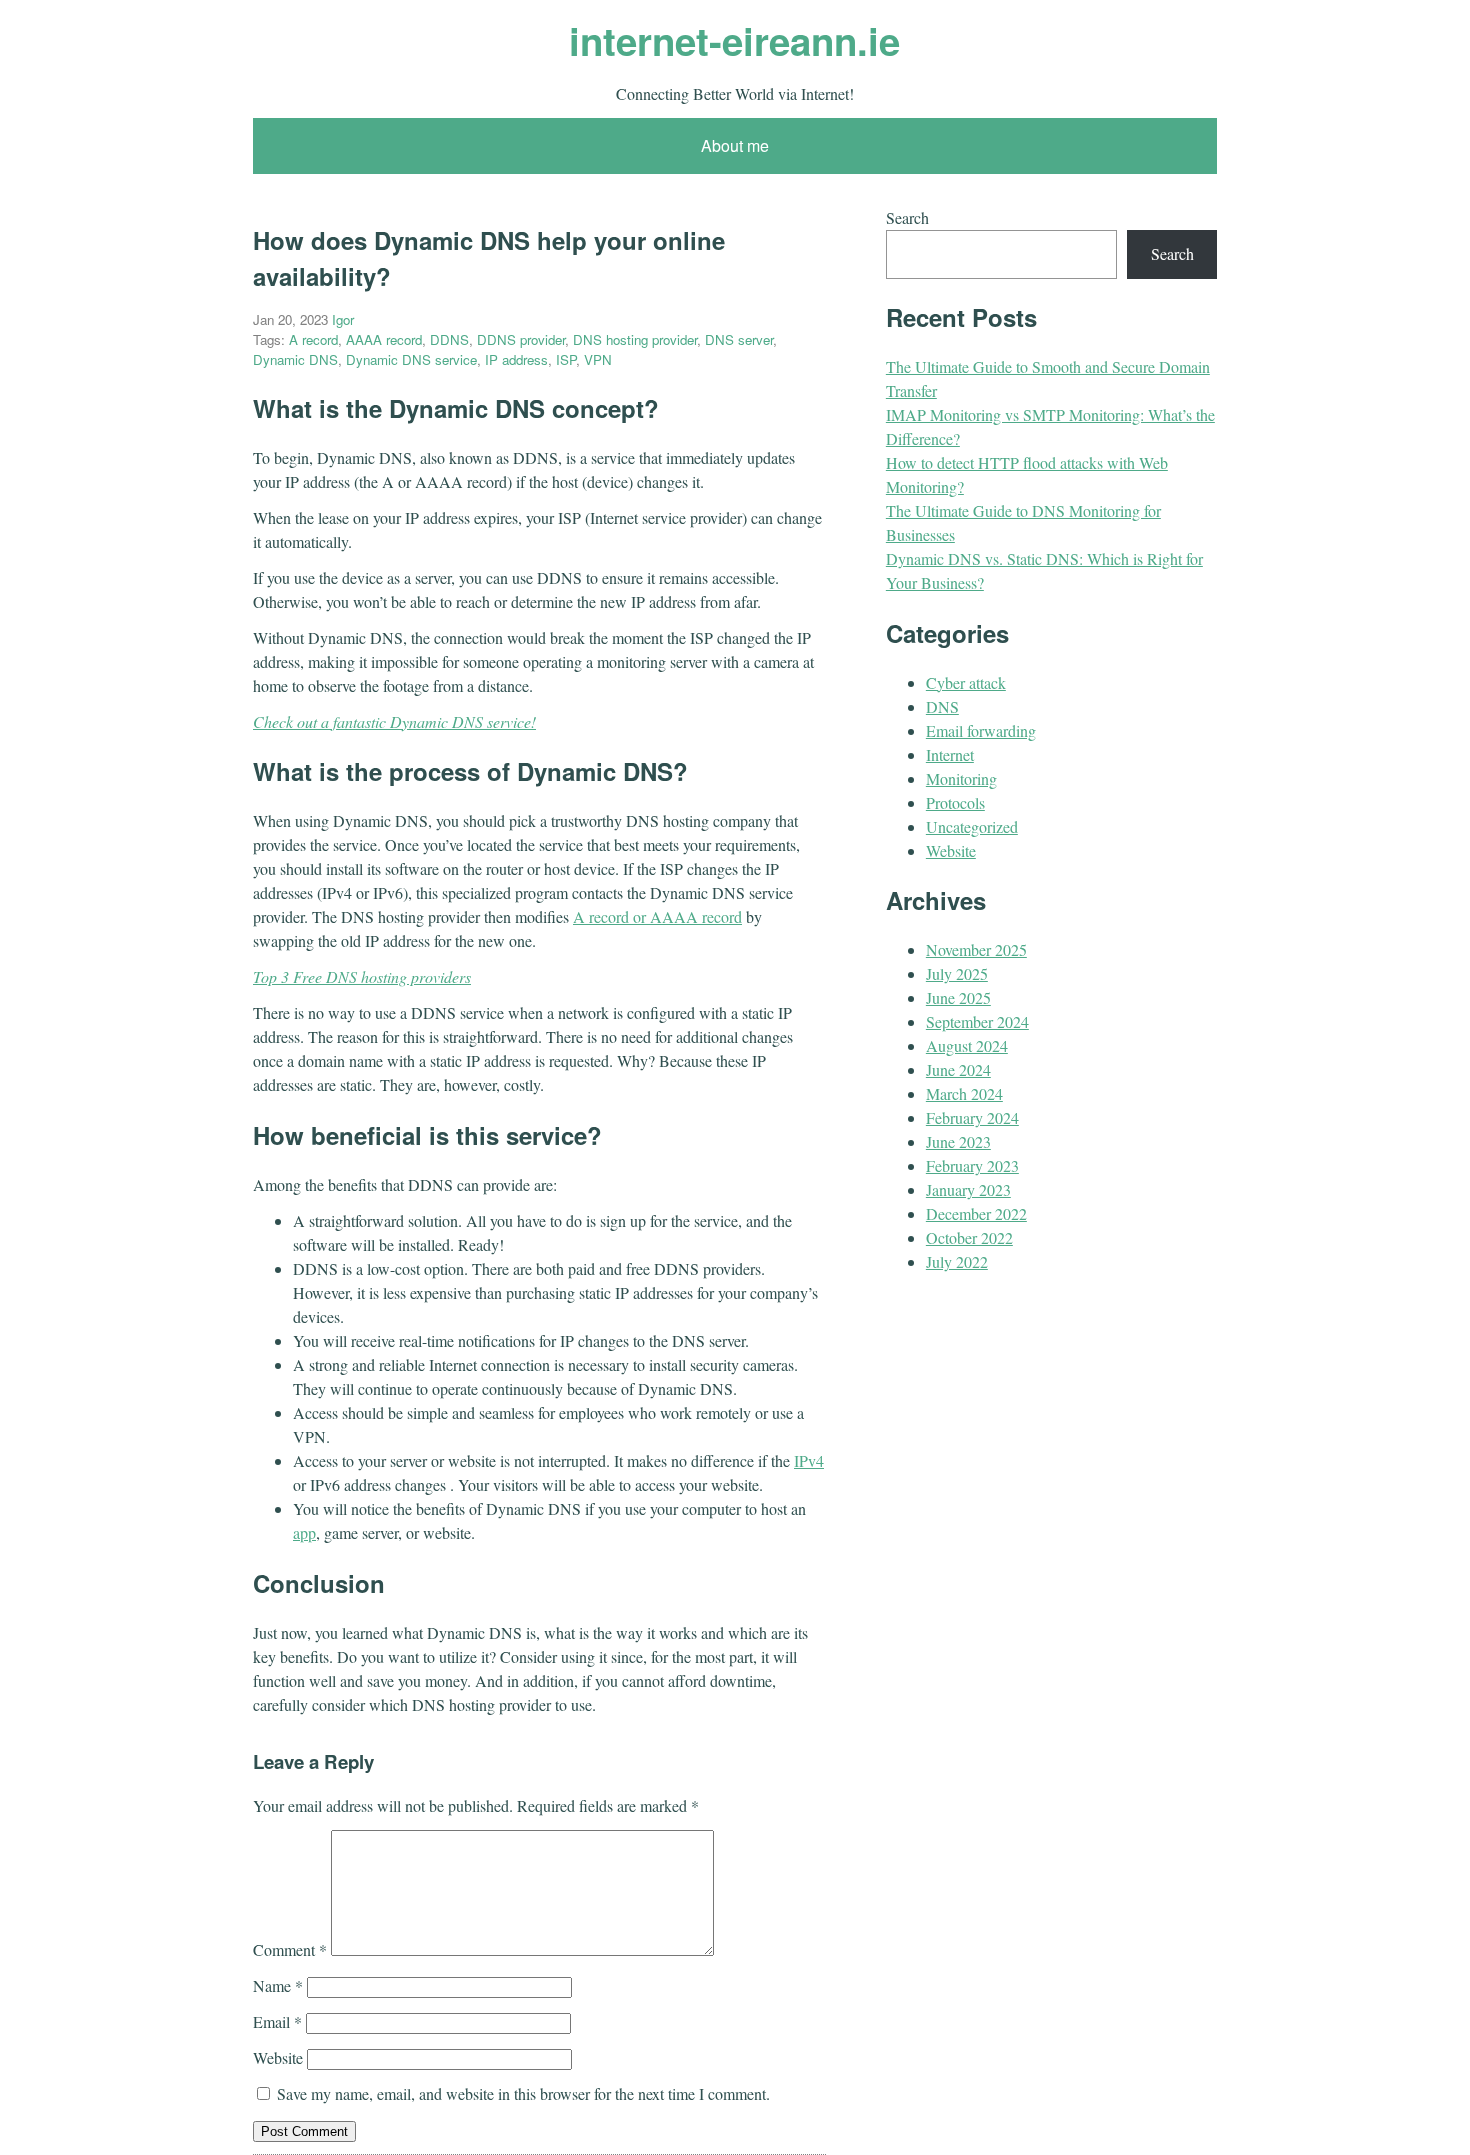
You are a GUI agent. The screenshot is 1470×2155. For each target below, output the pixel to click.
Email (277, 2021)
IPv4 (809, 1460)
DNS (942, 706)
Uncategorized (972, 826)
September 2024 (977, 1021)
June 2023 (958, 1141)
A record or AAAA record (657, 916)
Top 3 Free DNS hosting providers (362, 976)
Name (278, 1985)
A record (313, 339)
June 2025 (958, 997)
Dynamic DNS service (411, 359)
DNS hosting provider (635, 339)
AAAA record (384, 339)
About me (735, 145)
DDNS (449, 339)
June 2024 (958, 1069)
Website (278, 2057)
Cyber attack (966, 682)
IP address (516, 359)
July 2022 (957, 1261)
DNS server (739, 339)
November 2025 (976, 949)
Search (907, 217)
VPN (598, 359)
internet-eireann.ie (734, 40)
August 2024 (967, 1045)
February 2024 (972, 1117)
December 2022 (976, 1213)
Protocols (955, 802)
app (304, 1532)
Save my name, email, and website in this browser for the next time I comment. (523, 2093)
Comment (290, 1949)
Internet (950, 754)
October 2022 (969, 1237)
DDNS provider (521, 339)
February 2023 (972, 1165)
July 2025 (957, 973)
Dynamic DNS (295, 359)
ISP (566, 359)
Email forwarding (981, 730)
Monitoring (961, 778)
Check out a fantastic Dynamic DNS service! (394, 721)
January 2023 (968, 1189)
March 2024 (964, 1093)
